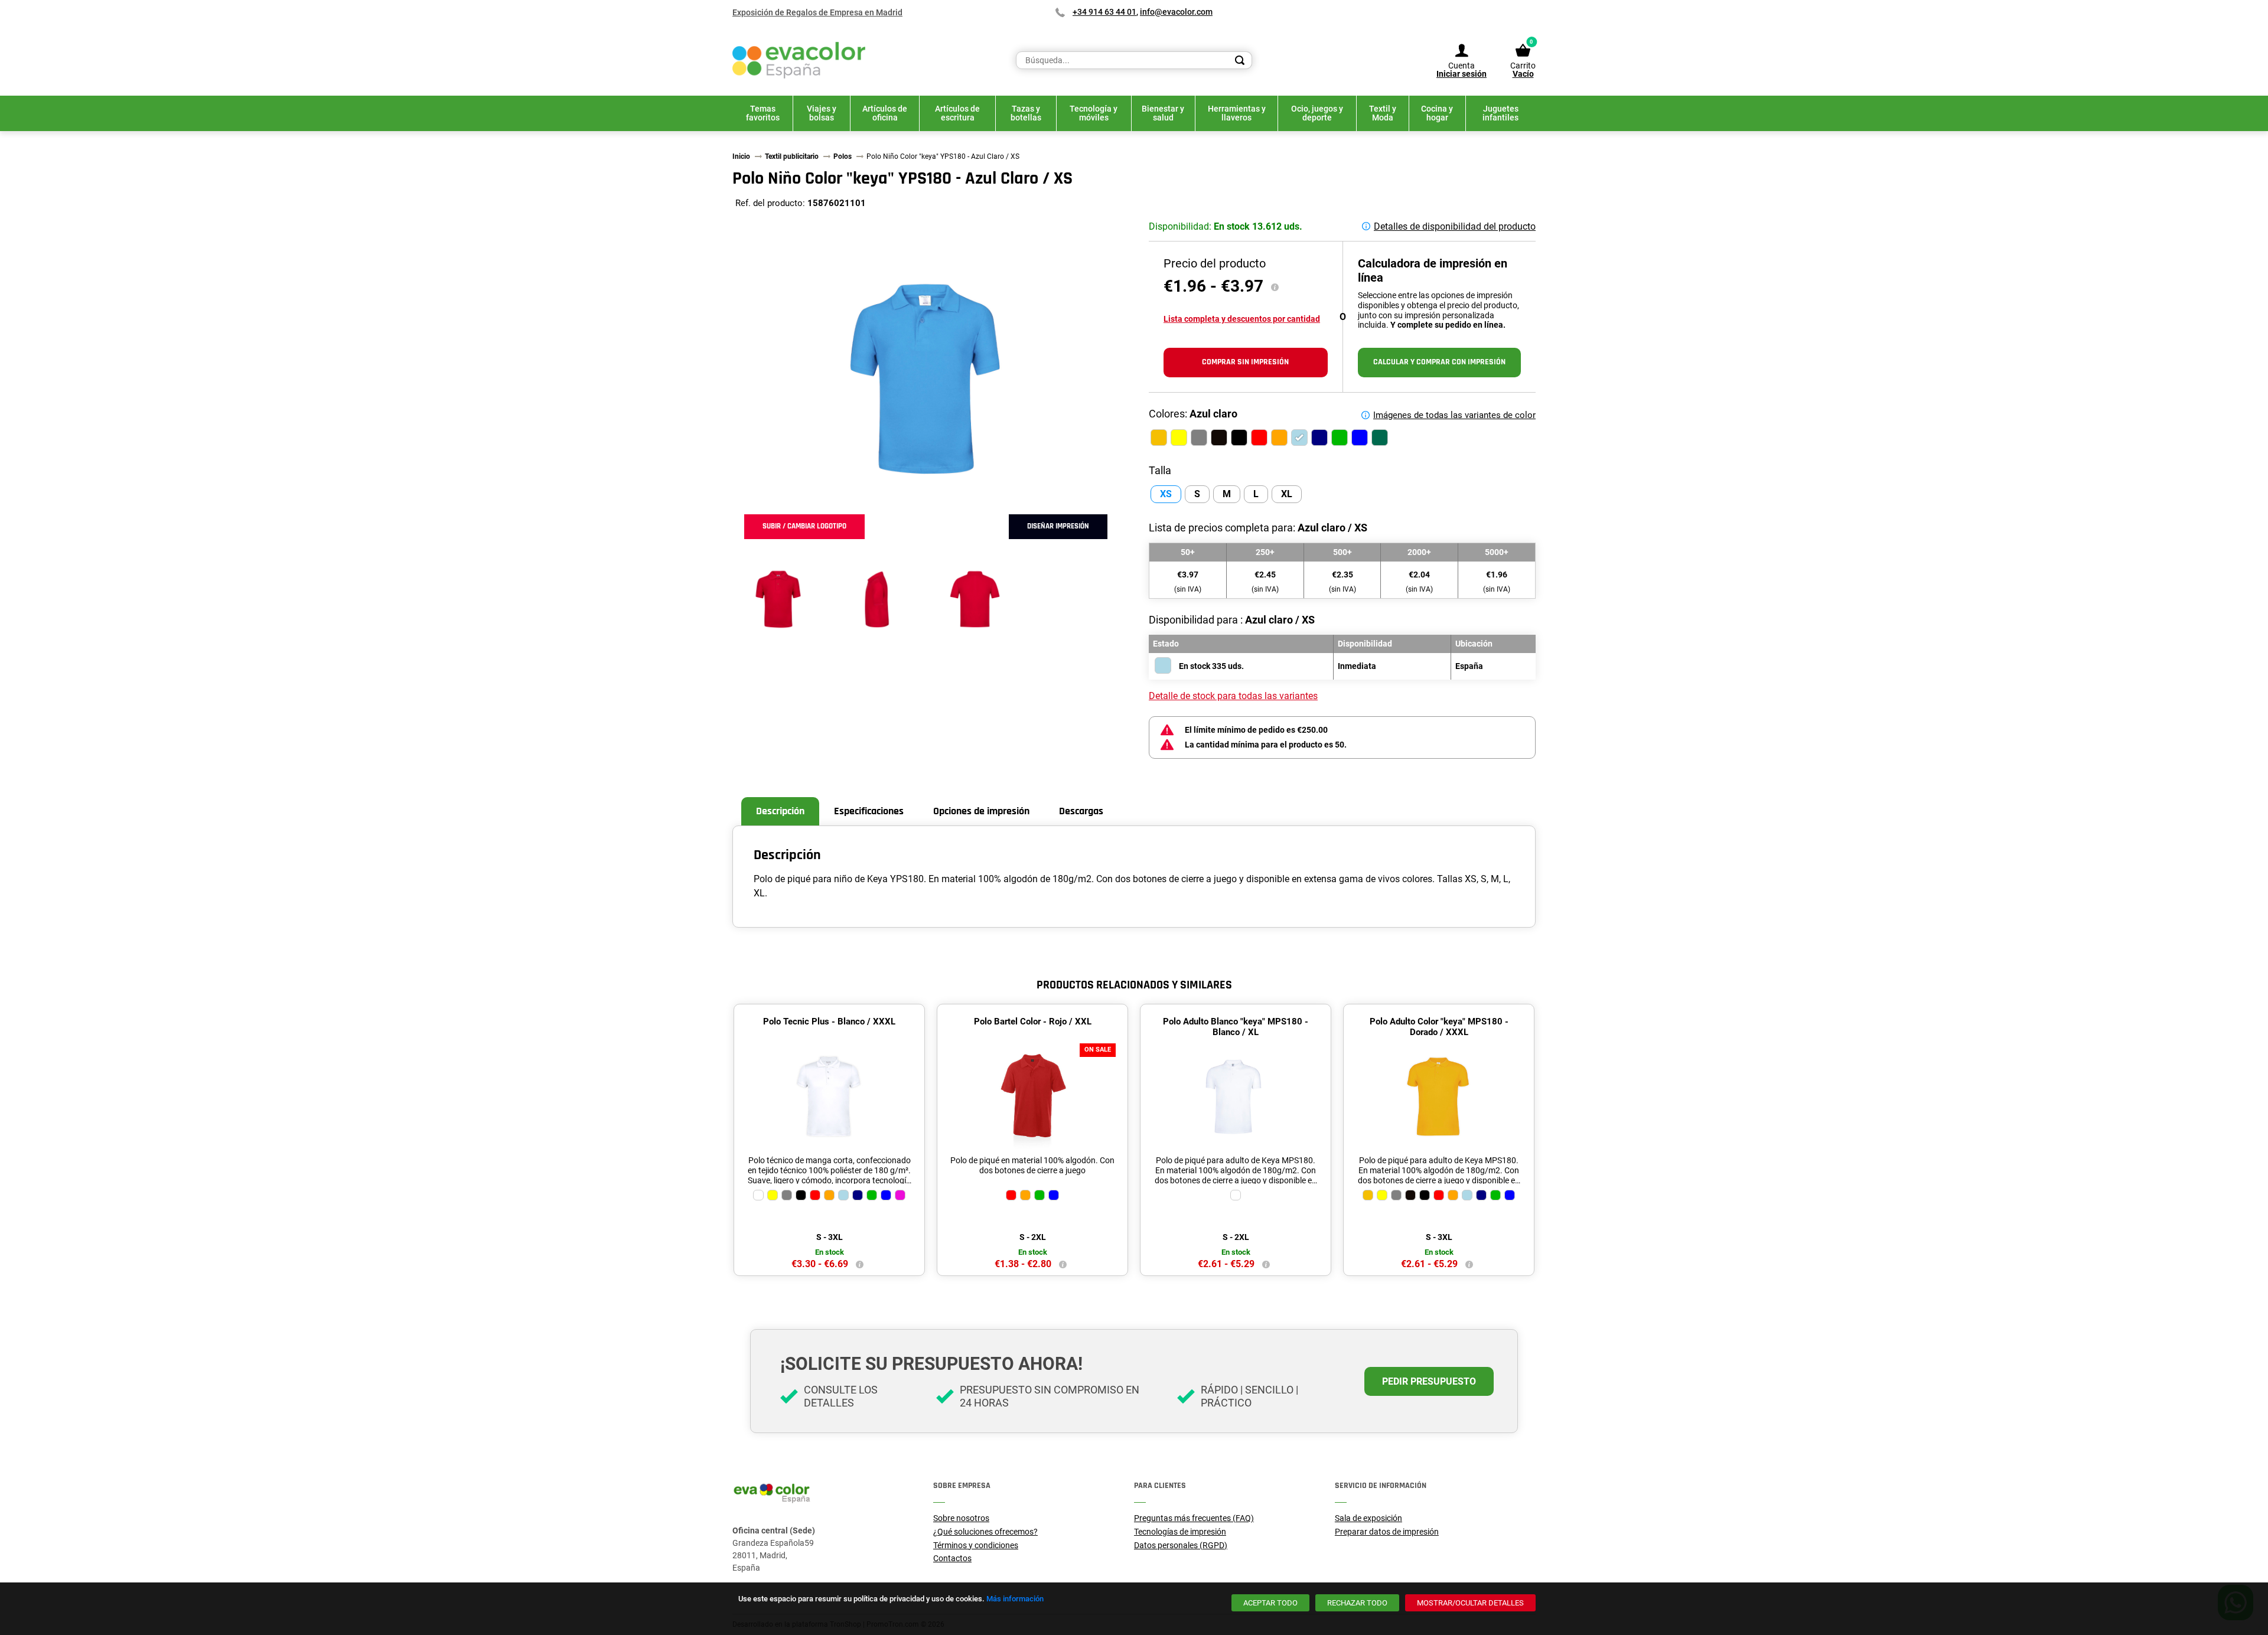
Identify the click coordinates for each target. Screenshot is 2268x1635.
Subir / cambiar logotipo (804, 526)
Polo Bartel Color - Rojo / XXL (1033, 1022)
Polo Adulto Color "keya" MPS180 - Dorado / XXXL (1439, 1027)
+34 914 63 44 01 (1104, 12)
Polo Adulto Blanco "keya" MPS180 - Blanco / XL (1236, 1027)
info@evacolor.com (1176, 12)
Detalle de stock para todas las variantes (1233, 696)
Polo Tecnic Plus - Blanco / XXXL (829, 1022)
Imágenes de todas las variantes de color (1454, 415)
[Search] (1240, 60)
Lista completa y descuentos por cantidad (1242, 319)
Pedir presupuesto (1429, 1381)
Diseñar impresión (1058, 526)
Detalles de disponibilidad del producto (1455, 226)
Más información (1015, 1599)
